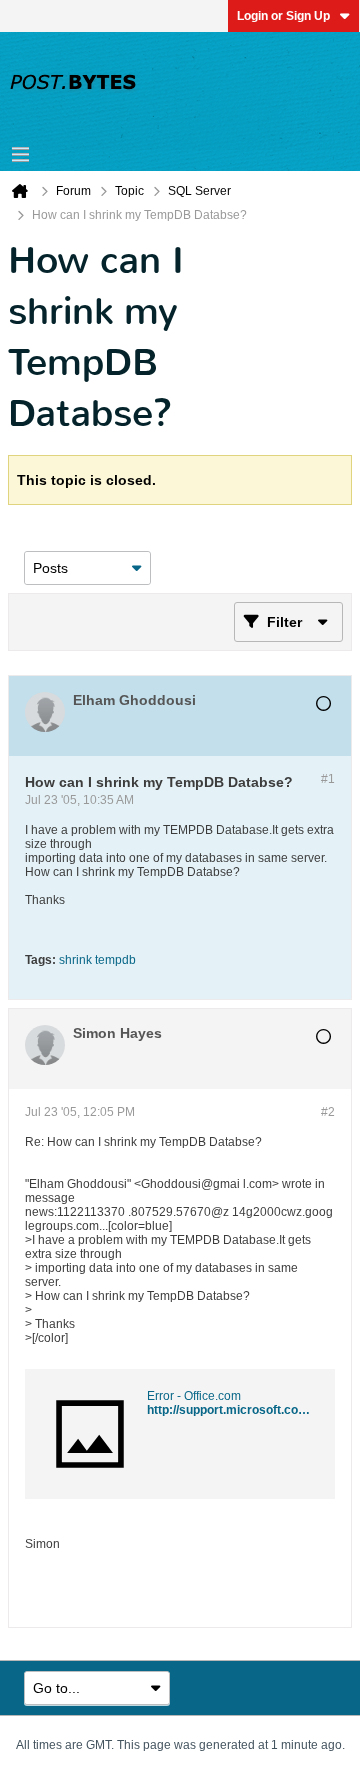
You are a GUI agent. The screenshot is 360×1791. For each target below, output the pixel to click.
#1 (328, 779)
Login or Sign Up (283, 16)
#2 (328, 1112)
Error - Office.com (194, 1396)
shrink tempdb (97, 960)
